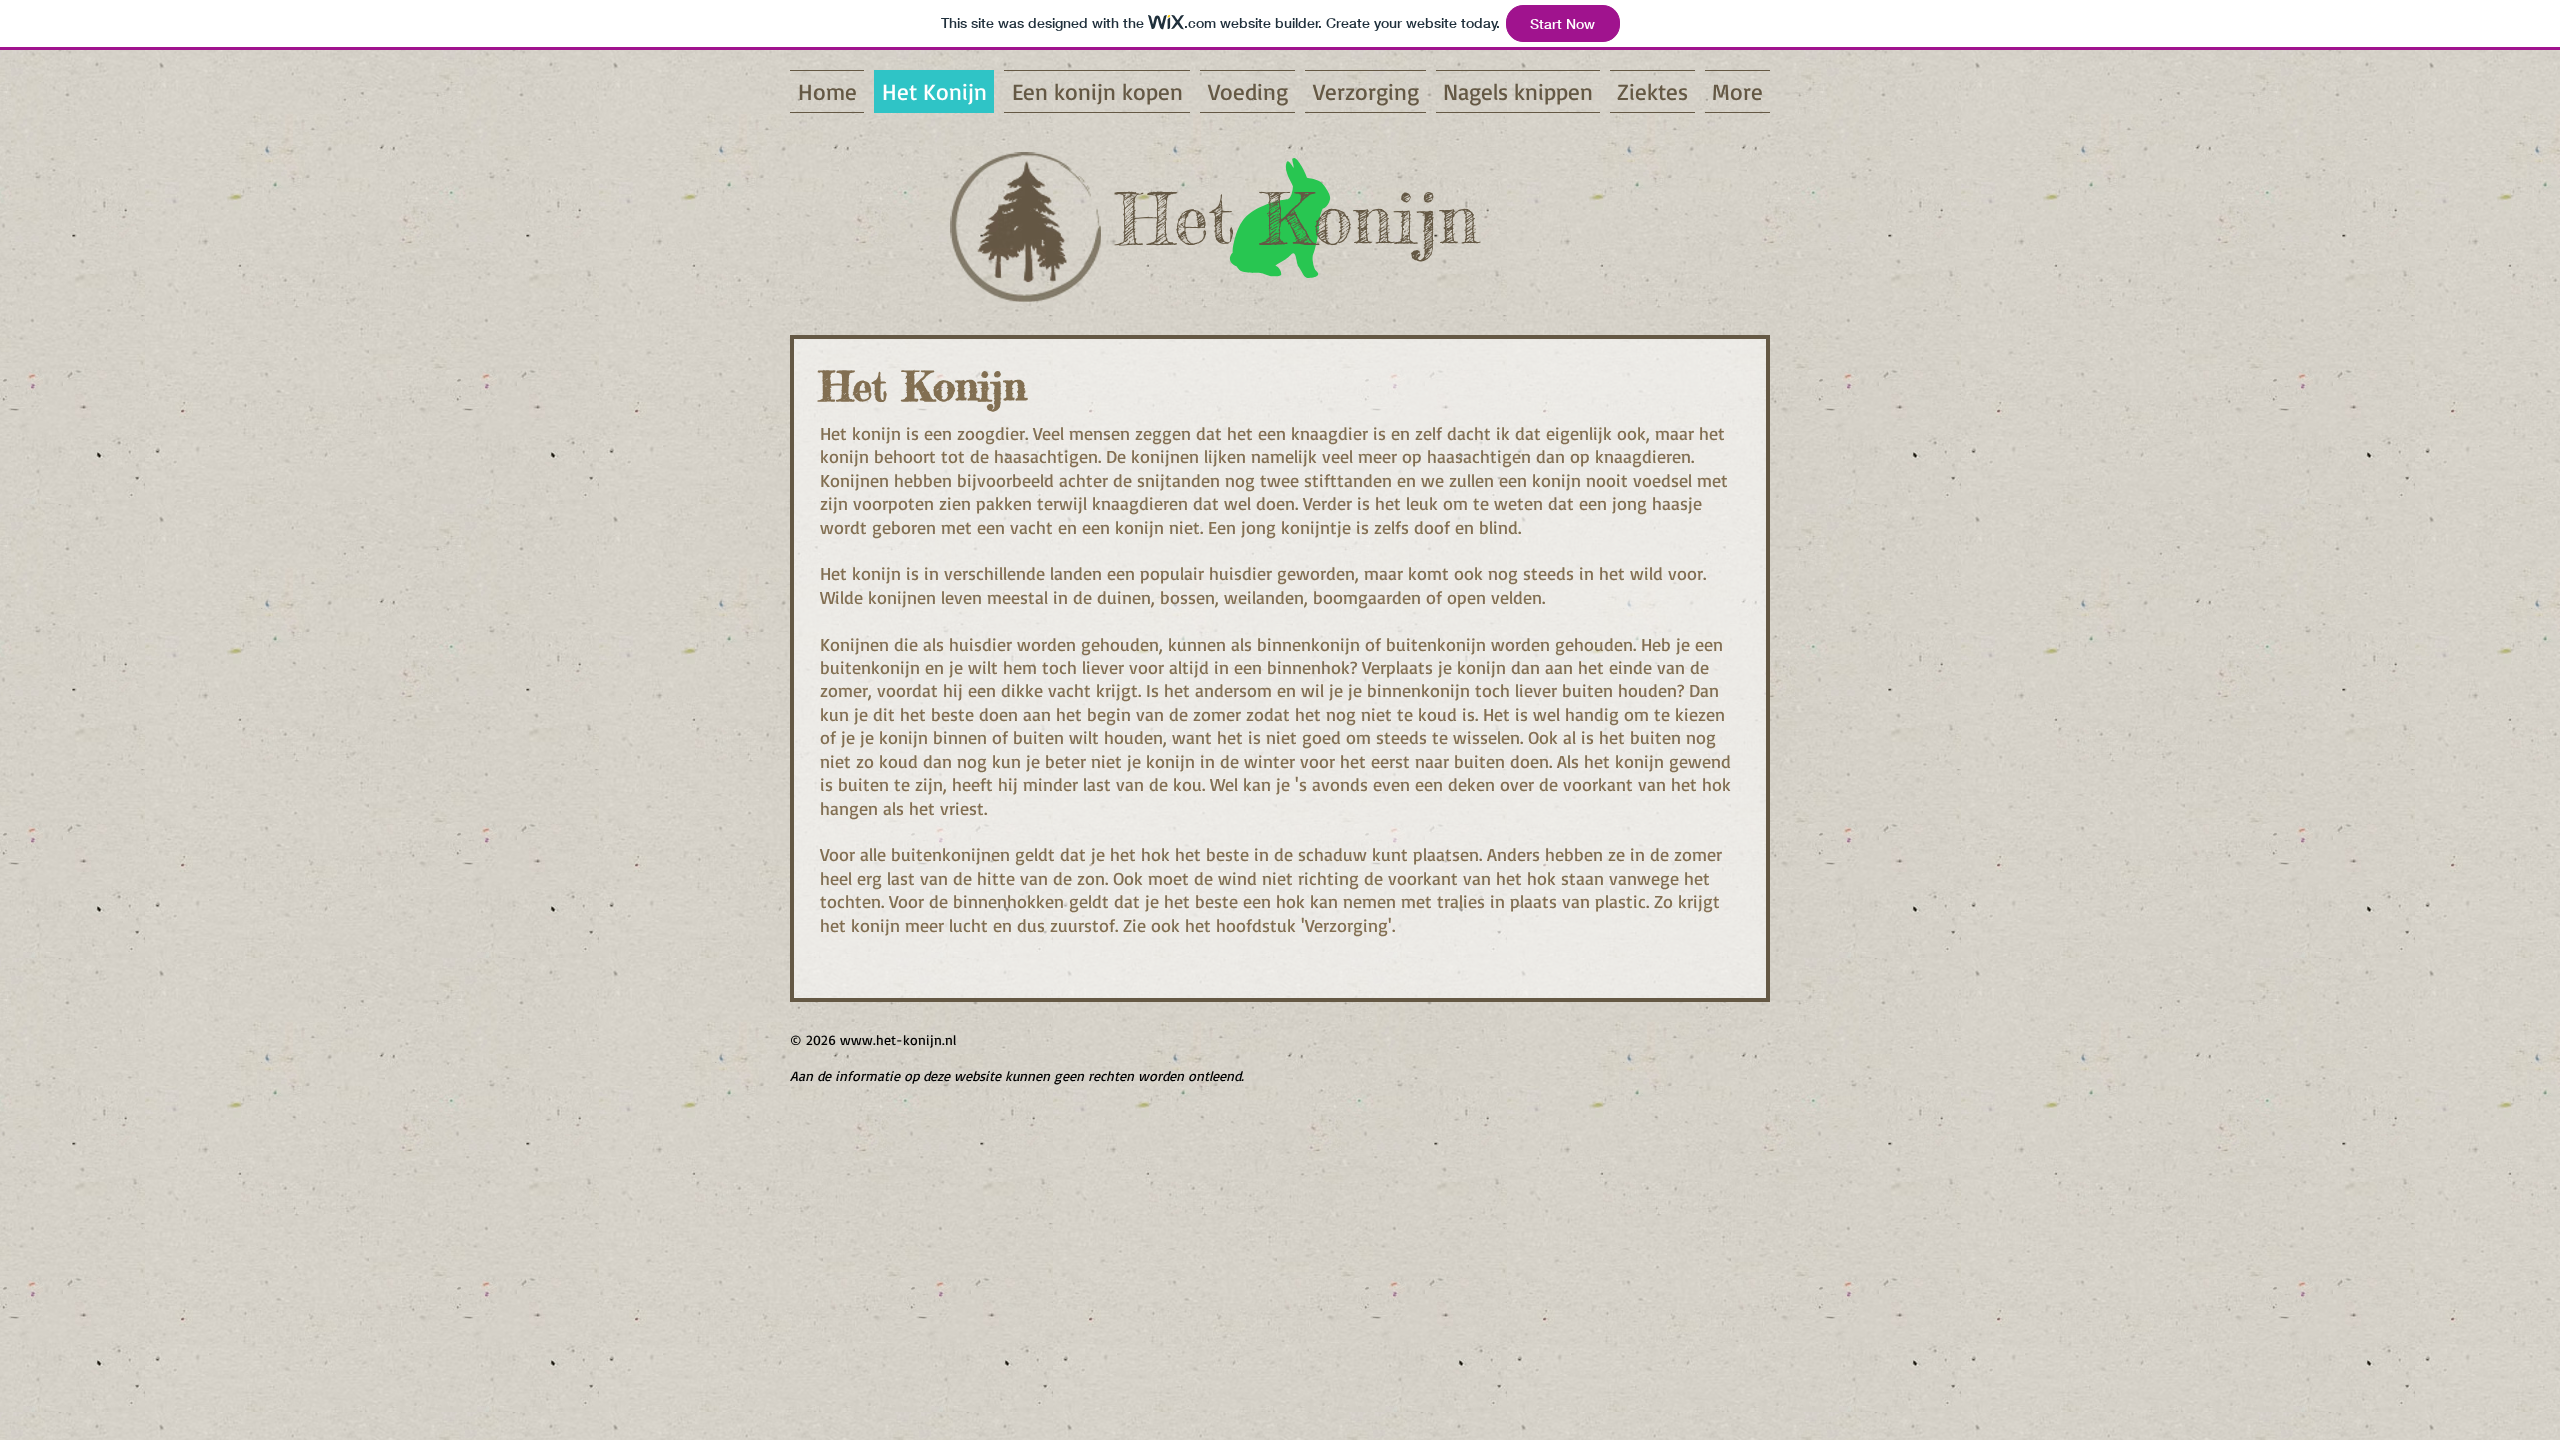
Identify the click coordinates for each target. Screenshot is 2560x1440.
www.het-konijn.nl (898, 1039)
